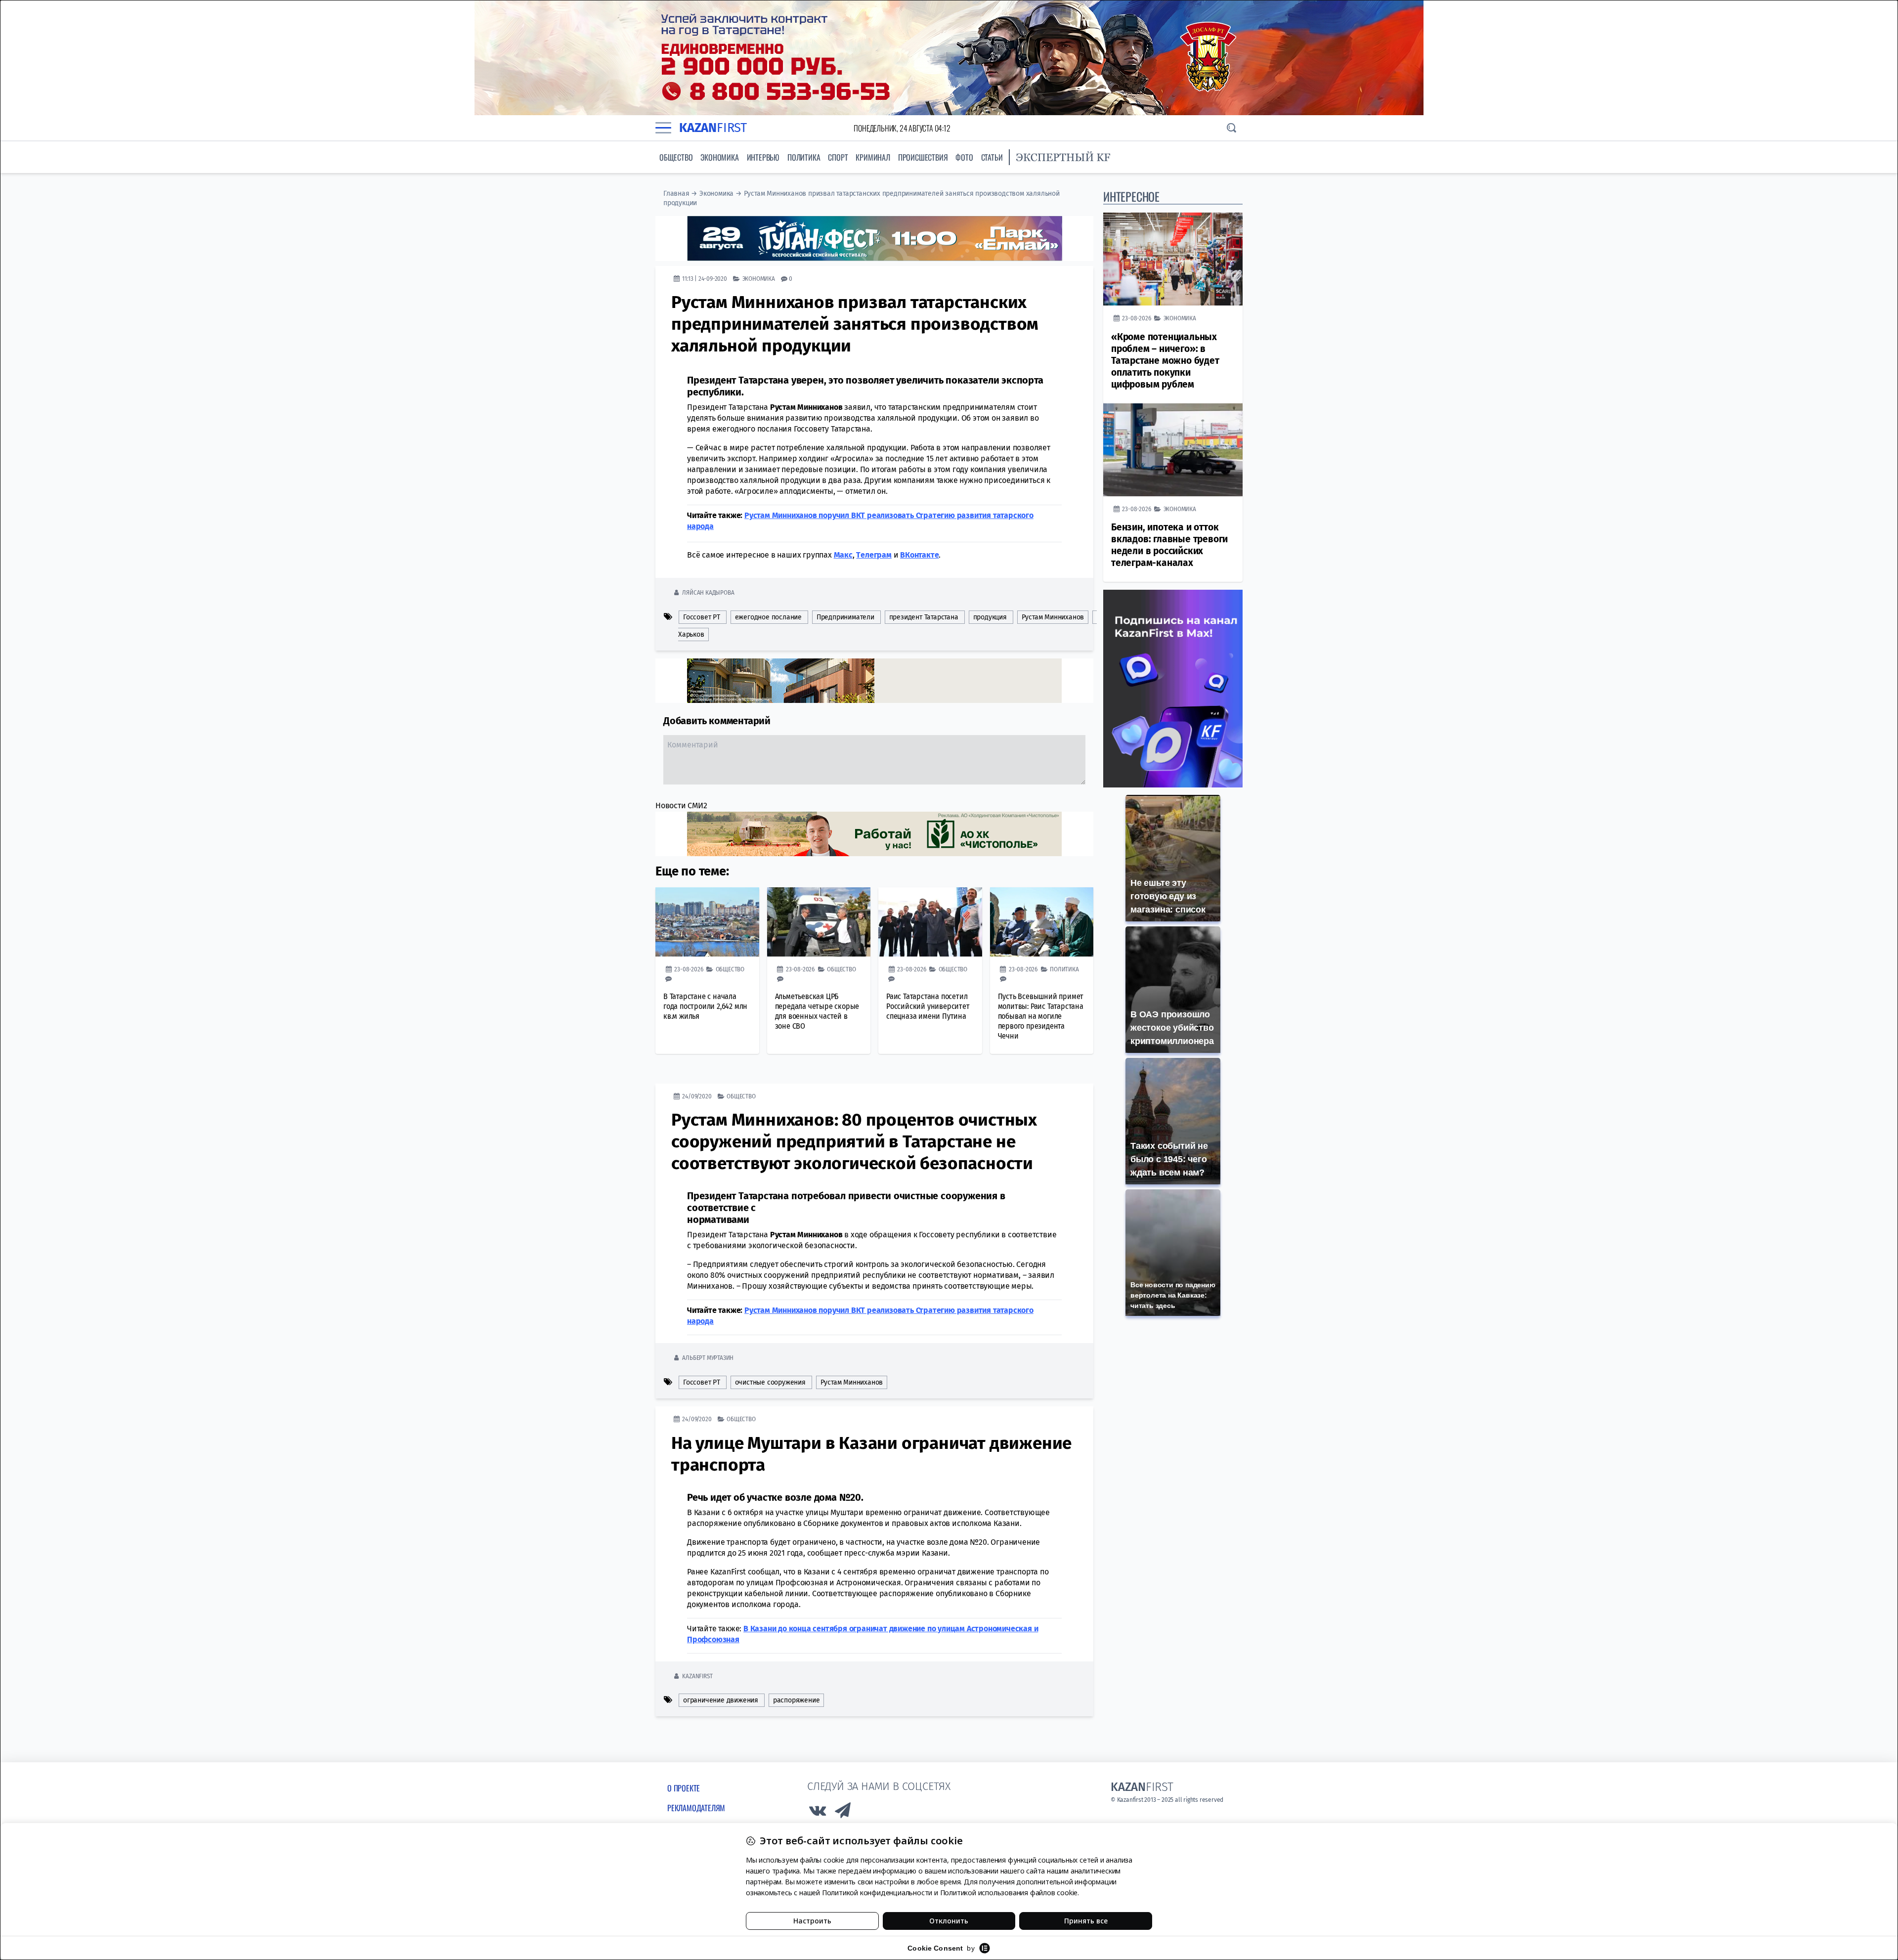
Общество (676, 157)
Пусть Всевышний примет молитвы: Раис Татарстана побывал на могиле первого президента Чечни (1041, 1016)
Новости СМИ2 (681, 806)
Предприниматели (845, 617)
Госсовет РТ (702, 617)
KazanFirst (697, 1676)
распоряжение (797, 1700)
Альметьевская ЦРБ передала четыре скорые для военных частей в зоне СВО (817, 1011)
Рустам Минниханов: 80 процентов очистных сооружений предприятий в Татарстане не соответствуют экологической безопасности (854, 1141)
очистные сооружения (770, 1382)
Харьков (691, 634)
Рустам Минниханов (1053, 617)
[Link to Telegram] (843, 1813)
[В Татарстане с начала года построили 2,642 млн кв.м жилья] (707, 922)
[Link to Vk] (818, 1813)
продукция (990, 617)
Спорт (838, 157)
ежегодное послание (768, 617)
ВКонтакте (919, 555)
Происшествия (923, 157)
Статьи (992, 157)
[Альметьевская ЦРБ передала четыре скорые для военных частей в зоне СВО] (819, 922)
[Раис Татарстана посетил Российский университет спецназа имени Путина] (930, 922)
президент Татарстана (924, 617)
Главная (676, 194)
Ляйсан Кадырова (708, 592)
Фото (964, 157)
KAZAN (713, 128)
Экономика (719, 157)
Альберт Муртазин (708, 1358)
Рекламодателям (696, 1808)
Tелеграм (874, 555)
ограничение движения (721, 1700)
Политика (804, 157)
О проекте (684, 1788)
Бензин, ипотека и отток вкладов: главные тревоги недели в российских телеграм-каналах (1169, 545)
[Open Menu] (663, 128)
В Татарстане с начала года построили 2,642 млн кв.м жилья (705, 1006)
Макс (843, 555)
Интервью (763, 157)
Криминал (873, 157)
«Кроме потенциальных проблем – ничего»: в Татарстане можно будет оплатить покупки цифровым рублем (1165, 361)
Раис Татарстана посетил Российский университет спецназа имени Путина (928, 1006)
